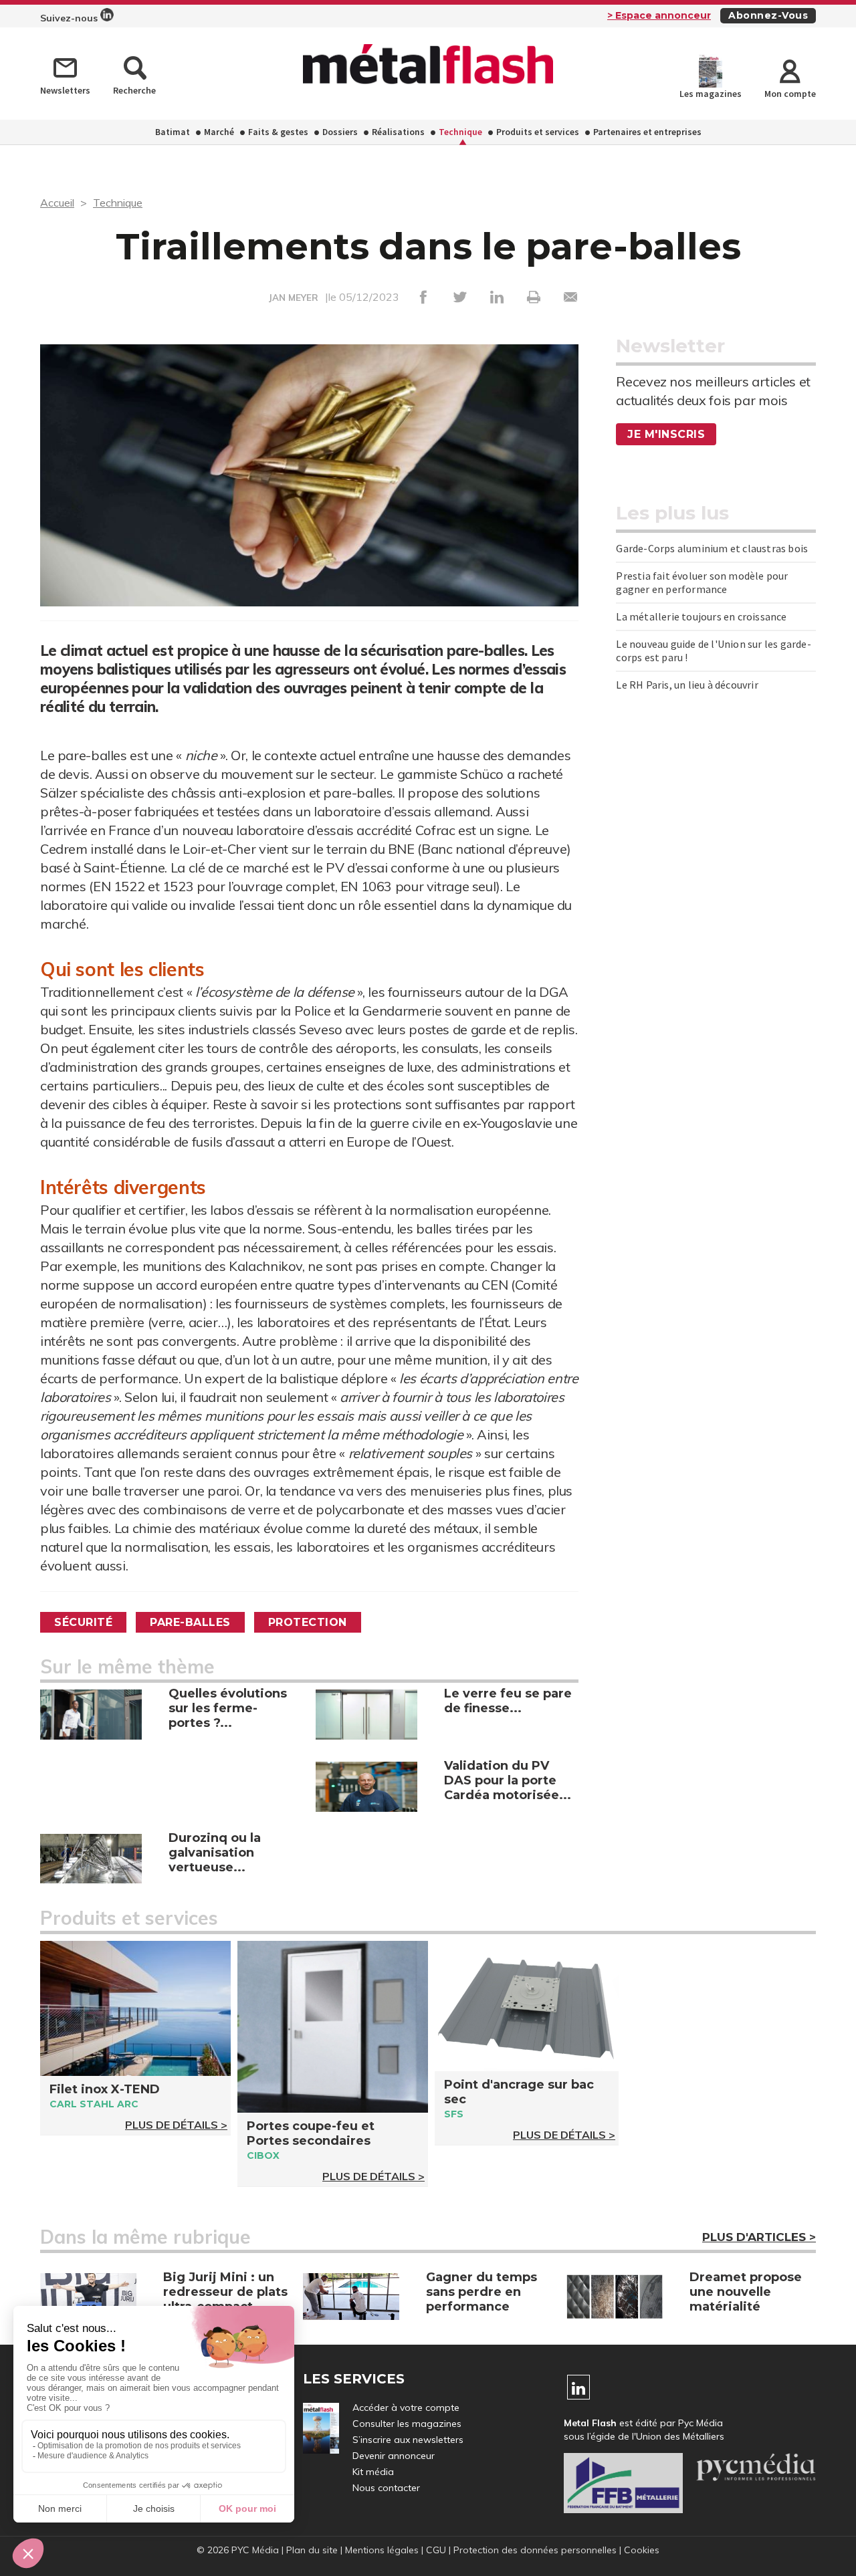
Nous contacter (386, 2488)
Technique (460, 132)
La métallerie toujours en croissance (701, 616)
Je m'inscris (666, 434)
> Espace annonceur (659, 15)
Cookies (642, 2550)
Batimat (173, 132)
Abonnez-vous (768, 15)
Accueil (57, 203)
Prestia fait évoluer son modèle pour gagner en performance (702, 582)
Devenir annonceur (394, 2456)
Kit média (373, 2472)
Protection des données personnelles (535, 2550)
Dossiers (340, 132)
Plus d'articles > (759, 2237)
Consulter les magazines (407, 2424)
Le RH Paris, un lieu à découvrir (687, 685)
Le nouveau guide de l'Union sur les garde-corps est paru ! (713, 651)
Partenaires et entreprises (647, 132)
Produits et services (538, 132)
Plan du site (312, 2550)
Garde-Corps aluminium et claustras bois (712, 548)
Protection (308, 1622)
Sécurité (83, 1622)
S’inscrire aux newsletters (408, 2440)
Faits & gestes (278, 132)
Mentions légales (382, 2550)
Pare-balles (190, 1622)
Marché (219, 132)
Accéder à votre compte (406, 2408)
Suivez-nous (70, 18)
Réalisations (398, 132)
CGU (436, 2550)
